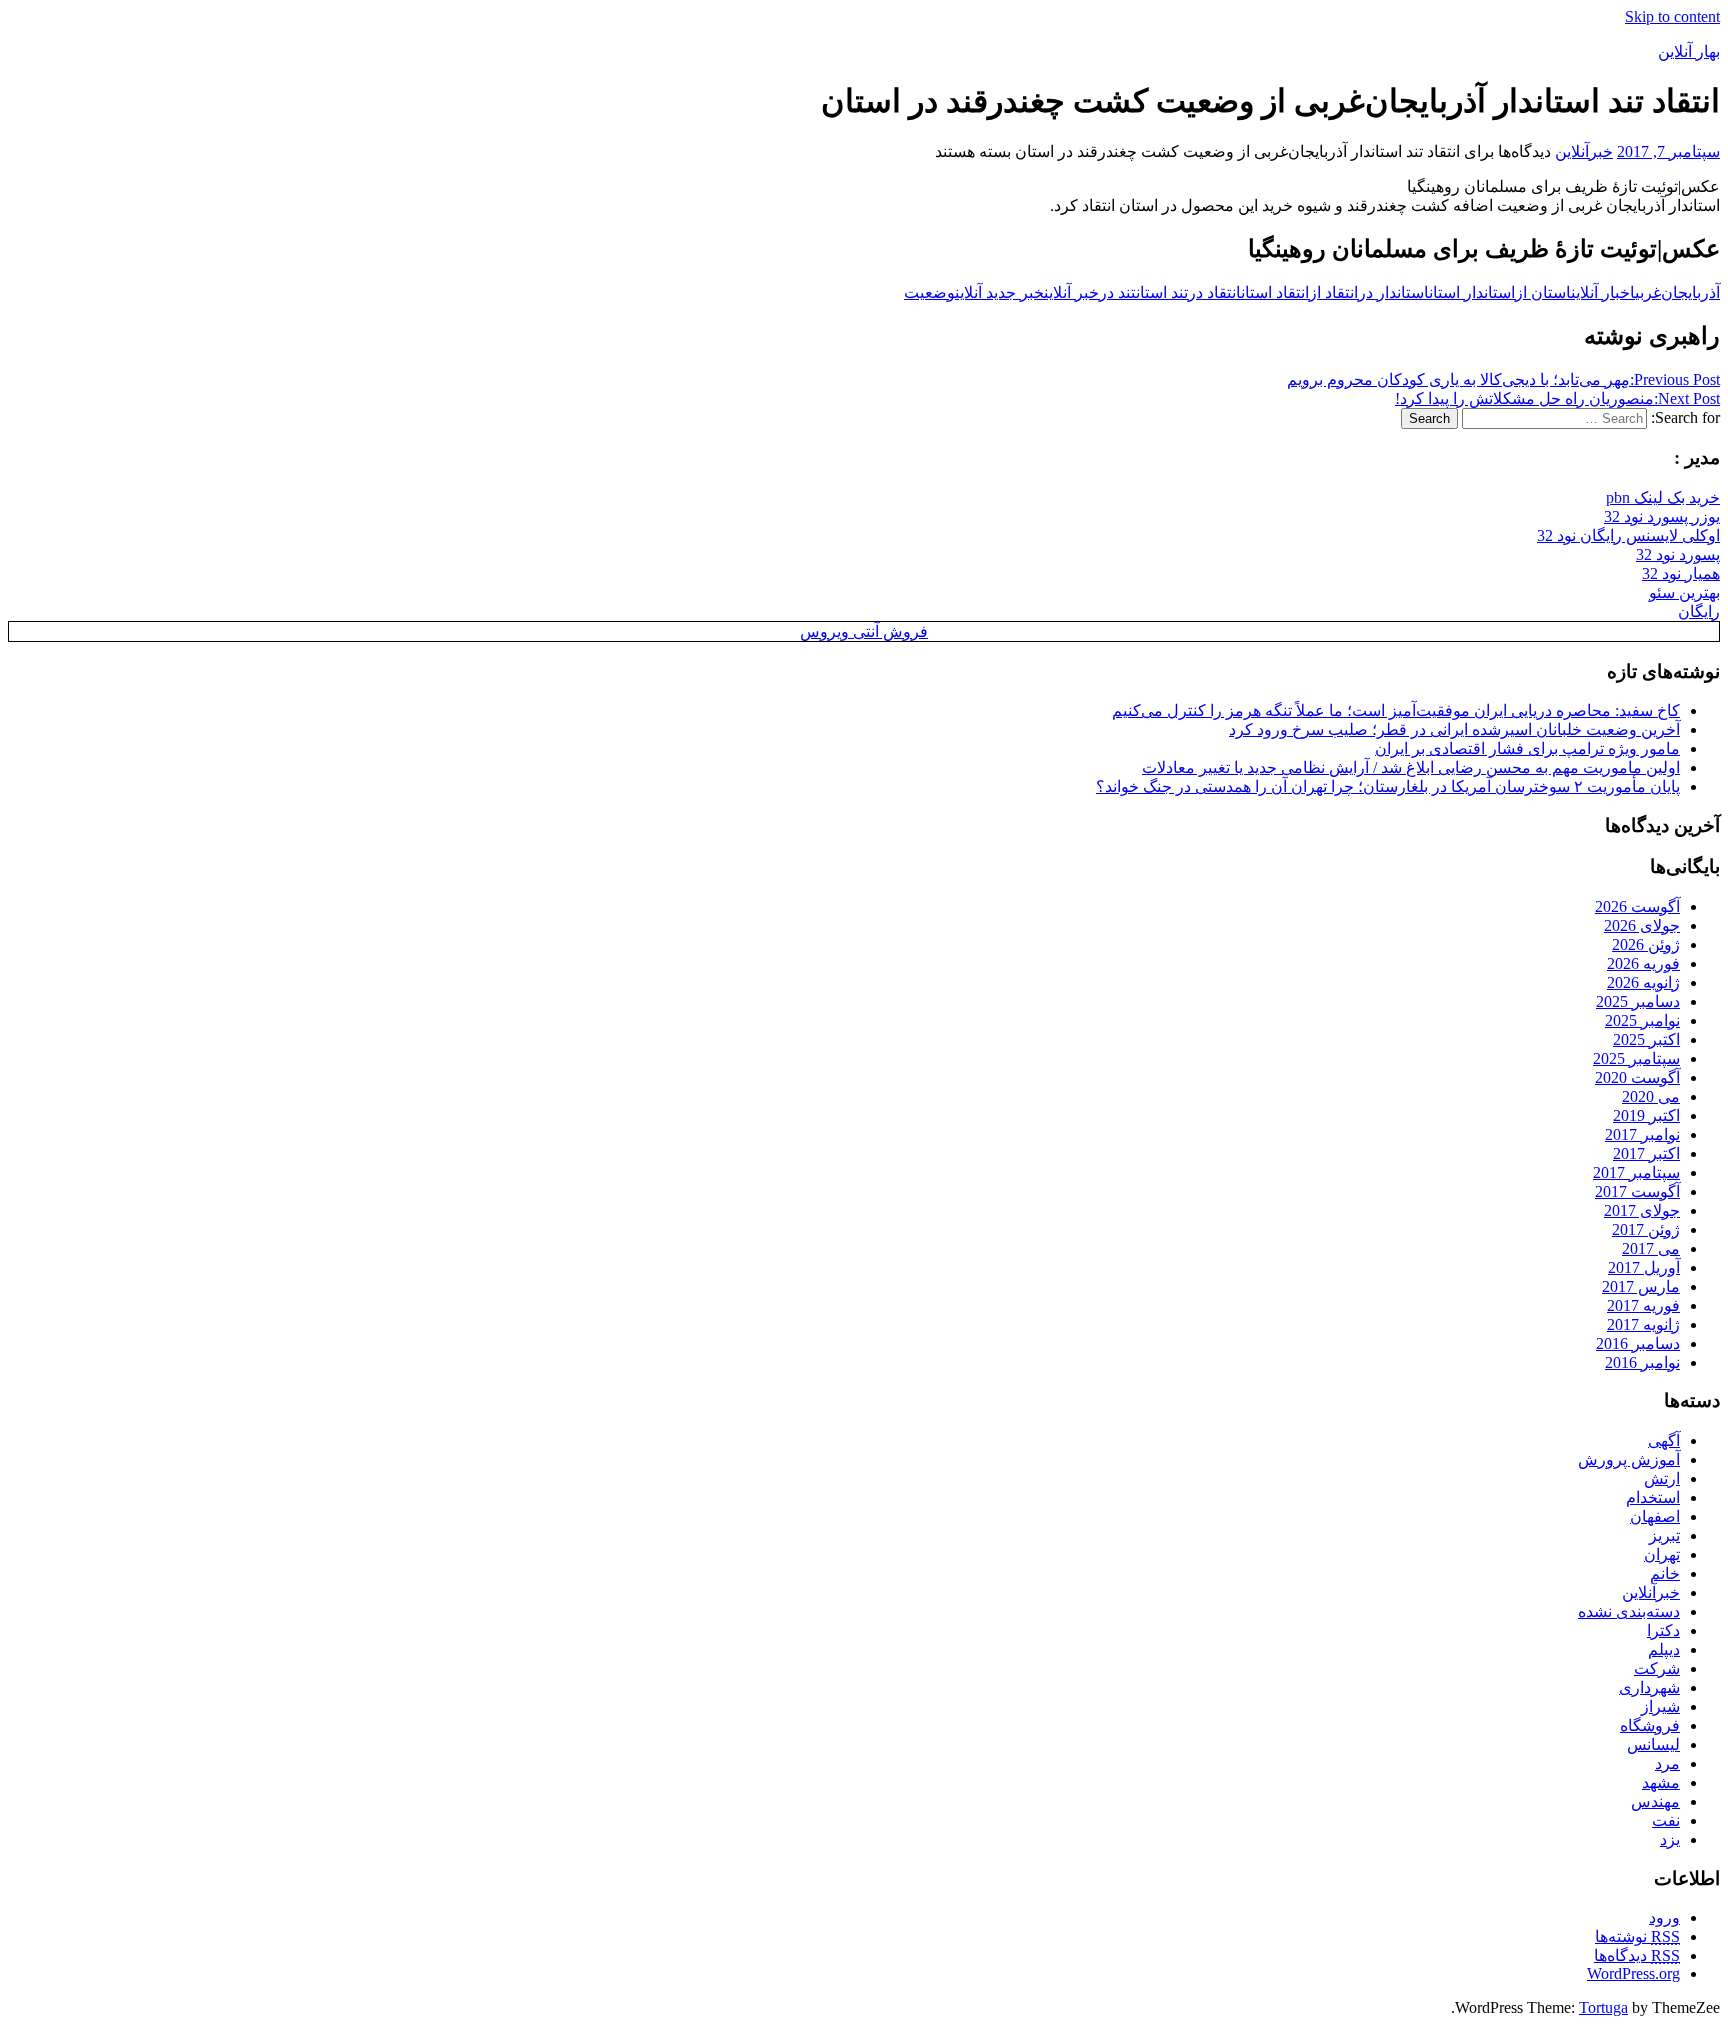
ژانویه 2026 (1643, 982)
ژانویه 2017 (1643, 1324)
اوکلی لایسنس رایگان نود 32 (1628, 535)
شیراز (1660, 1706)
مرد (1667, 1763)
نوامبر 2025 (1642, 1020)
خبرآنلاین (1584, 151)
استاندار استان (1472, 292)
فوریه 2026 (1643, 963)
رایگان (1699, 611)
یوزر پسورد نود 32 (1662, 516)
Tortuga (1603, 2007)
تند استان (1162, 292)
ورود (1664, 1917)
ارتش (1662, 1478)
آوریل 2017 (1644, 1267)
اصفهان (1655, 1516)
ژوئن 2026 (1646, 944)
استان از (1543, 292)
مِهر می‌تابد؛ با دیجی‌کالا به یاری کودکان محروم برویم (1503, 379)
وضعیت (929, 292)
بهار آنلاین (1689, 51)
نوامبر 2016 (1642, 1362)
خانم (1665, 1573)
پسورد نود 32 (1678, 554)
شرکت (1657, 1668)
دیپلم (1664, 1649)
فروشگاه (1650, 1725)
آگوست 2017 (1637, 1191)
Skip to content (1672, 16)
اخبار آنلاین (1603, 292)
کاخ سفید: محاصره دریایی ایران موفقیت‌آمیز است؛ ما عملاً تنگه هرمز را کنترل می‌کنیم (1396, 710)
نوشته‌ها (1637, 1936)
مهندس (1655, 1801)
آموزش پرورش (1629, 1459)
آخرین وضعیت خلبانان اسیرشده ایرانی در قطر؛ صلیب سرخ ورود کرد (1454, 729)
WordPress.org (1633, 1973)
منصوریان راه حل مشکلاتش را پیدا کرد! (1557, 398)
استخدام (1653, 1497)
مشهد (1661, 1782)
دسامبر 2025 (1638, 1001)
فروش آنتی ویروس (864, 631)
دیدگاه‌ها (1637, 1955)
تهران (1662, 1554)
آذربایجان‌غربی (1677, 292)
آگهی (1664, 1440)
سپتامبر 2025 (1636, 1058)
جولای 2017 (1642, 1210)
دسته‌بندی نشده (1629, 1611)
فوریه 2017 (1643, 1305)
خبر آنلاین (1071, 292)
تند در (1117, 292)
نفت (1666, 1820)
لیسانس (1653, 1744)
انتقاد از (1333, 292)
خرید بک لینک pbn (1663, 497)
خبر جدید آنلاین (999, 292)
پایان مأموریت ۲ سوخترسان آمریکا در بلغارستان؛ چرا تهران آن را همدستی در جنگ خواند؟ (1388, 786)
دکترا (1663, 1630)
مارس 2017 (1641, 1286)
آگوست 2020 (1637, 1077)
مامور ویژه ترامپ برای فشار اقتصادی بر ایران (1527, 748)
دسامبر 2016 (1638, 1343)
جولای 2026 (1642, 925)
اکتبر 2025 (1646, 1039)
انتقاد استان (1275, 292)
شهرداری (1649, 1687)
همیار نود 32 (1681, 573)
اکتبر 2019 (1646, 1115)
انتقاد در (1214, 292)
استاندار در (1393, 292)
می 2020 (1651, 1096)
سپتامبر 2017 (1636, 1172)
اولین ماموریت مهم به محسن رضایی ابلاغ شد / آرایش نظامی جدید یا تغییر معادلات (1411, 767)
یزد (1670, 1839)
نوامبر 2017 (1642, 1134)
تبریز (1664, 1535)
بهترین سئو (1684, 592)
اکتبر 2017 (1646, 1153)
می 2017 (1651, 1248)
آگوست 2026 (1637, 906)
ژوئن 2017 (1646, 1229)
